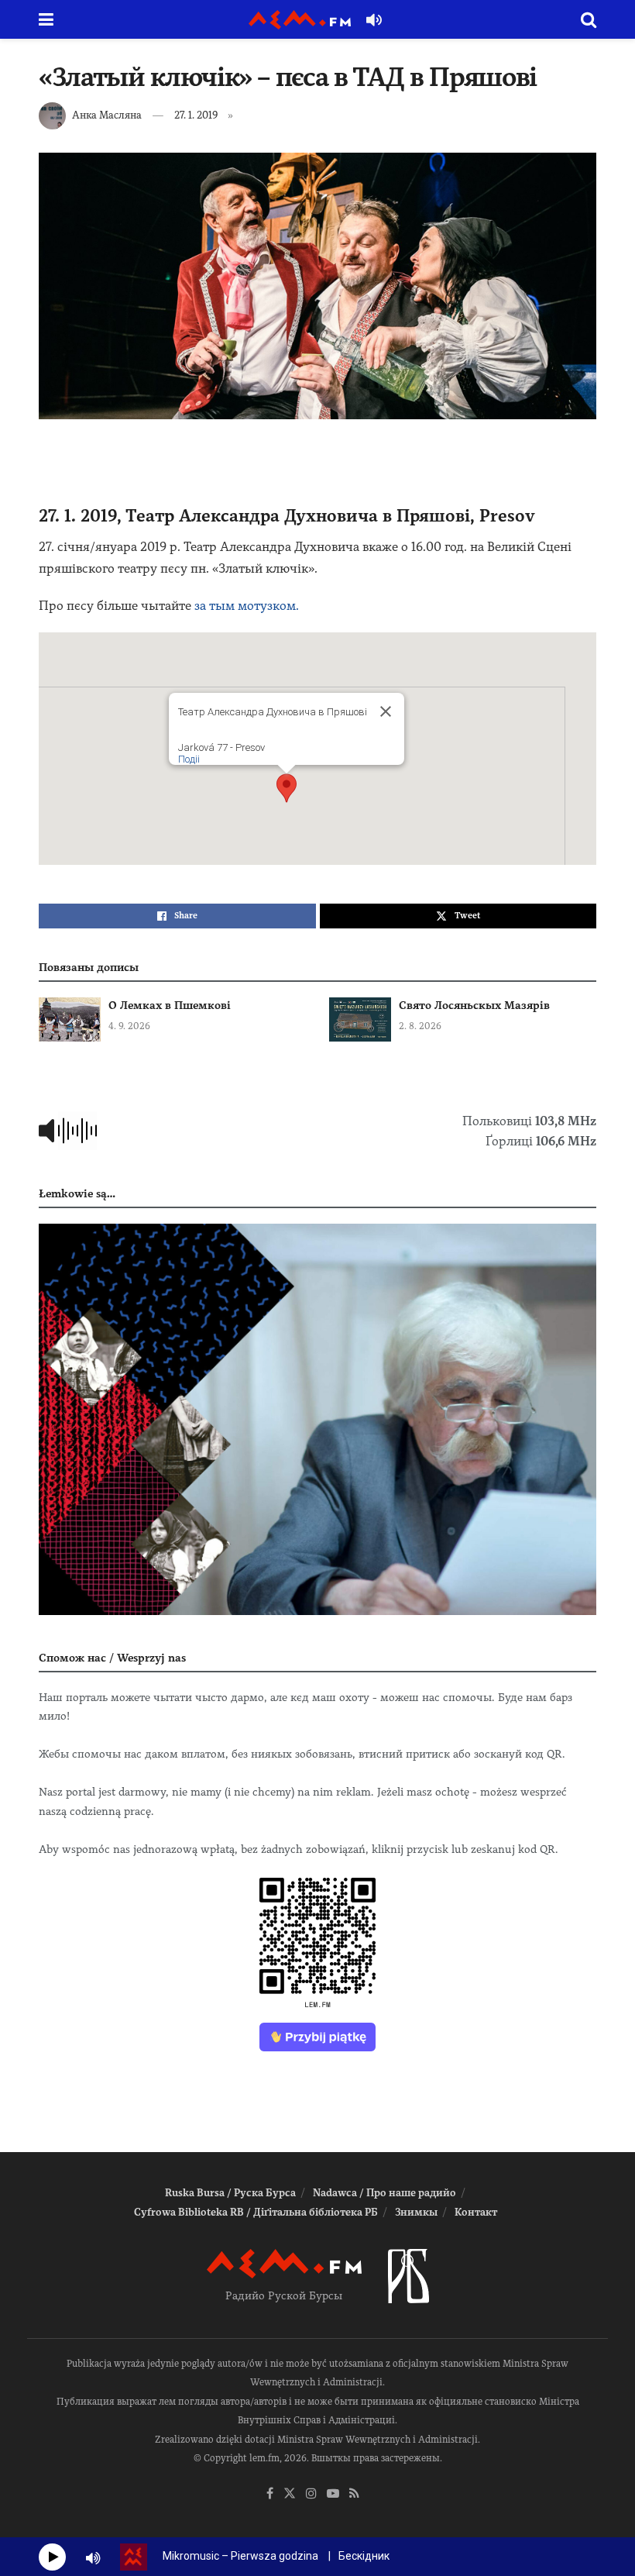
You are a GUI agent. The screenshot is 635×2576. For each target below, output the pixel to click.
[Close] (386, 711)
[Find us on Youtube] (333, 2494)
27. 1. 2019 (196, 115)
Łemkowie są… (77, 1193)
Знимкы (416, 2212)
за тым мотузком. (247, 606)
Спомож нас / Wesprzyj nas (112, 1658)
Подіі (189, 759)
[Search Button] (589, 19)
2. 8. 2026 (420, 1026)
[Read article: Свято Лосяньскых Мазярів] (360, 1019)
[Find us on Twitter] (290, 2494)
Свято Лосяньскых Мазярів (474, 1005)
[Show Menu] (46, 19)
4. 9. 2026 (129, 1026)
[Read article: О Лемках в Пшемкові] (70, 1019)
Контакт (476, 2212)
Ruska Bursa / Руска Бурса (230, 2193)
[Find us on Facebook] (270, 2494)
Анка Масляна (107, 115)
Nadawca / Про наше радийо (384, 2193)
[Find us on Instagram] (311, 2494)
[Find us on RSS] (354, 2494)
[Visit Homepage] (300, 20)
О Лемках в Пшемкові (170, 1005)
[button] (287, 788)
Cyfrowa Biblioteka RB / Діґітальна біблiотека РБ (256, 2212)
